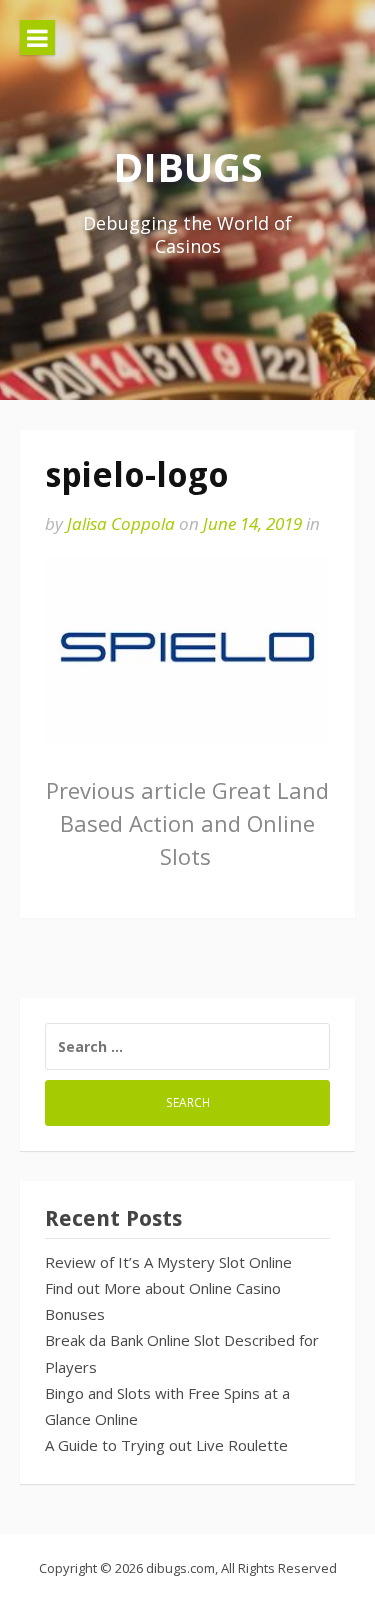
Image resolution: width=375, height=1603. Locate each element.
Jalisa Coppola (121, 523)
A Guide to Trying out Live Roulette (166, 1445)
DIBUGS (188, 166)
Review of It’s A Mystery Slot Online (168, 1262)
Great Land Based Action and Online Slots (187, 823)
